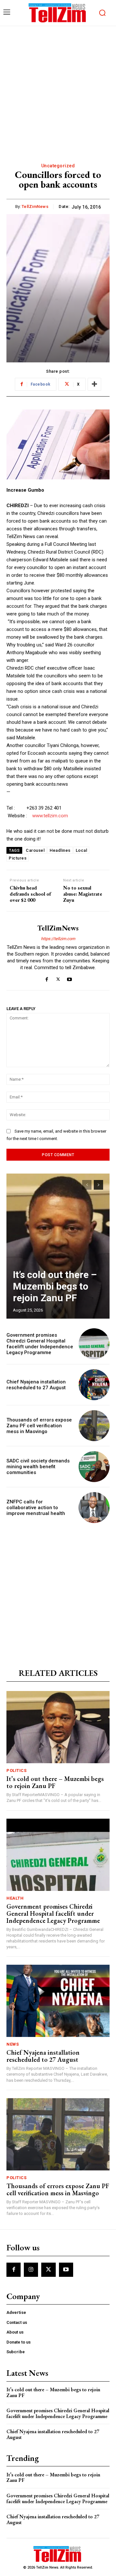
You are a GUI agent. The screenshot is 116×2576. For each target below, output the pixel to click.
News (13, 2044)
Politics (16, 1770)
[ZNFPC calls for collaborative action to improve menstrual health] (94, 1508)
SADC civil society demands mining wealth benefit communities (38, 1467)
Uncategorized (58, 166)
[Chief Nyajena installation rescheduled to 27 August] (94, 1385)
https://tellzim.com (58, 939)
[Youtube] (69, 978)
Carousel (35, 850)
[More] (94, 384)
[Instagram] (31, 2270)
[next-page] (98, 1185)
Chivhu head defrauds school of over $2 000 (30, 894)
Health (15, 1898)
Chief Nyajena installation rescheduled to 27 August (36, 1385)
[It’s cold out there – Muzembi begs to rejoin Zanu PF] (58, 1246)
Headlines (60, 850)
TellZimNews (35, 206)
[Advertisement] (58, 87)
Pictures (18, 858)
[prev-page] (87, 1185)
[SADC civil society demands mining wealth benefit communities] (94, 1467)
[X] (58, 978)
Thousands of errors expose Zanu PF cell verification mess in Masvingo (39, 1426)
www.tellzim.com (50, 816)
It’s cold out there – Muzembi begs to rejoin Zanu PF (55, 1286)
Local (82, 850)
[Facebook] (47, 978)
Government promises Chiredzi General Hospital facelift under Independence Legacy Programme (40, 1344)
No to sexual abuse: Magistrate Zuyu (83, 894)
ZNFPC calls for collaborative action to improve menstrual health (36, 1508)
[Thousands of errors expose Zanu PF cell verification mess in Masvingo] (94, 1426)
